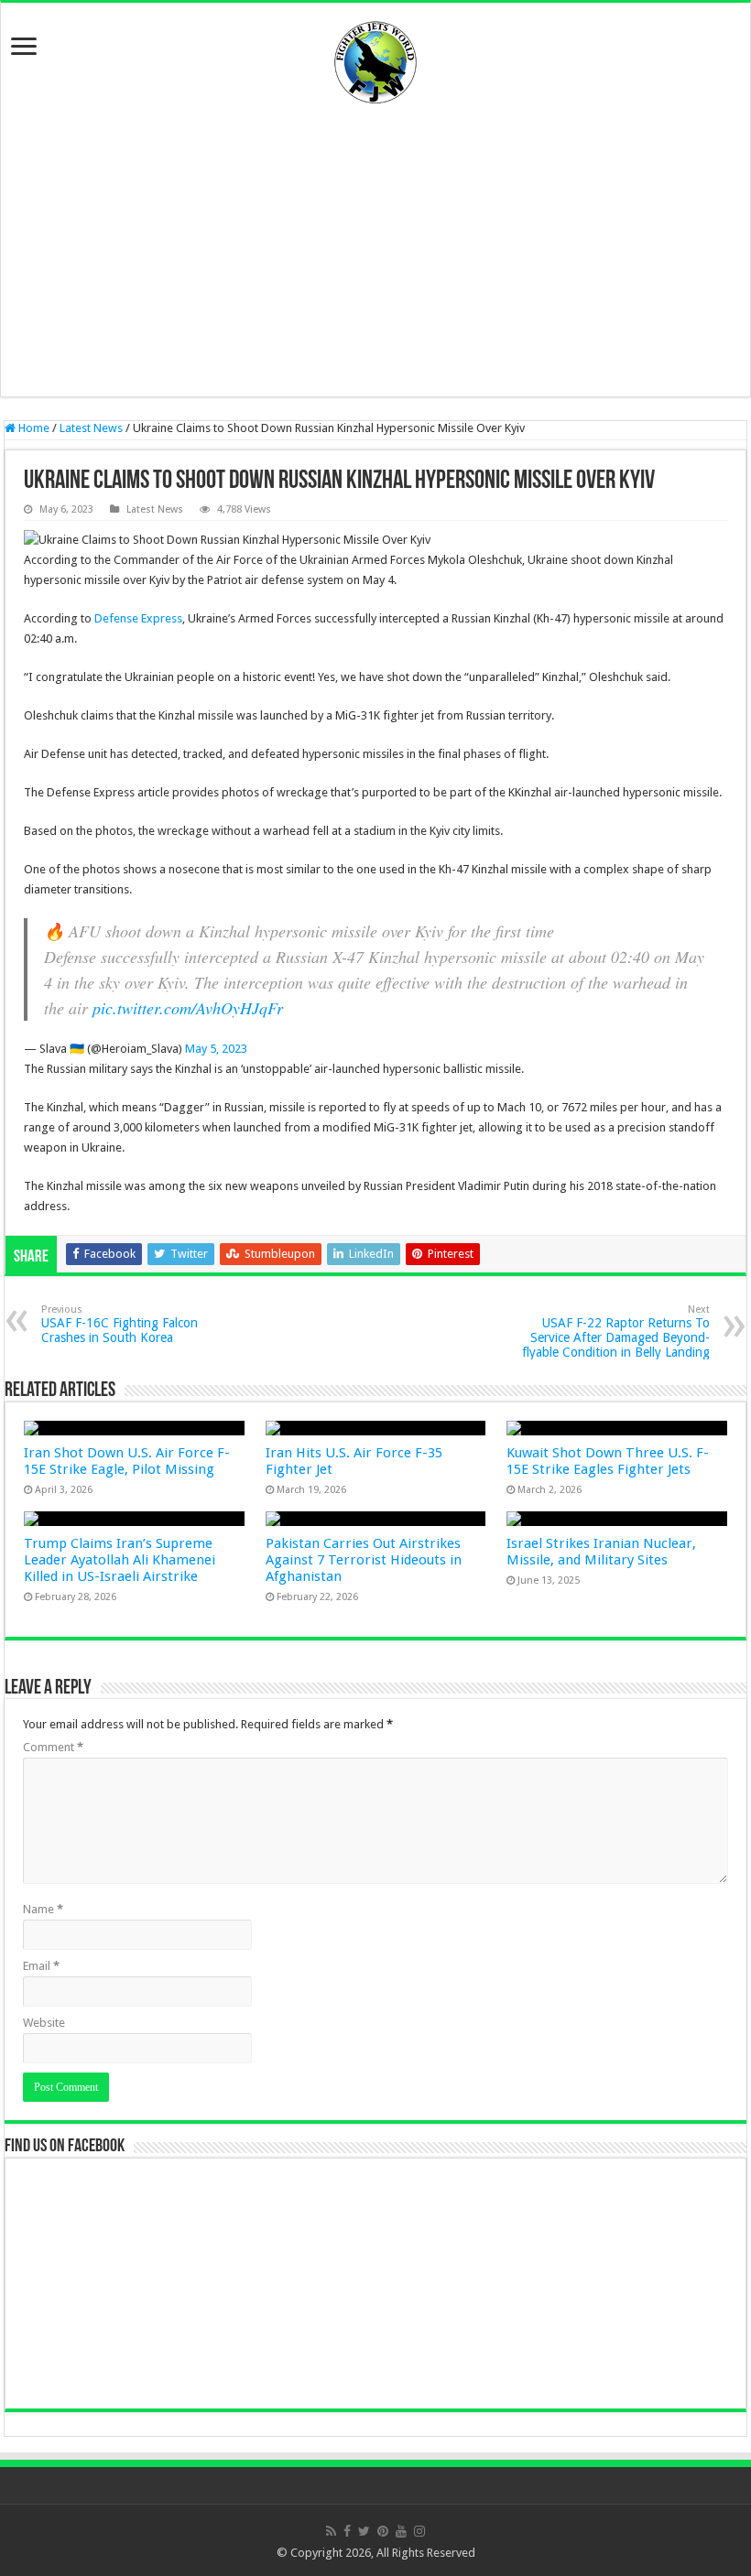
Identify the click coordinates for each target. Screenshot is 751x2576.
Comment (53, 1747)
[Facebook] (347, 2531)
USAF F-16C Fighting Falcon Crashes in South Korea (120, 1324)
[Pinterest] (383, 2531)
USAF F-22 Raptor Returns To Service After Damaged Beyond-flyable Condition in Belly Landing (616, 1331)
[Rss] (331, 2531)
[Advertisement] (375, 250)
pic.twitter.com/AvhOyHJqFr (188, 1008)
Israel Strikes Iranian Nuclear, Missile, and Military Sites (601, 1552)
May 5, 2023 (216, 1049)
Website (44, 2023)
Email (41, 1966)
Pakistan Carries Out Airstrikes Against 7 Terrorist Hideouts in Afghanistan (364, 1560)
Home (33, 428)
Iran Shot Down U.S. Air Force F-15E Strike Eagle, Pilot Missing (127, 1461)
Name (43, 1909)
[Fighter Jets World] (375, 59)
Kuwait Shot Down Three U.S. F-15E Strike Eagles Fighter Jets (608, 1461)
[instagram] (419, 2531)
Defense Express (138, 618)
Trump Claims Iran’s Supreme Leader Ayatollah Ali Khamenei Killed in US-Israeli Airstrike (120, 1560)
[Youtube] (401, 2531)
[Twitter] (364, 2531)
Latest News (91, 428)
